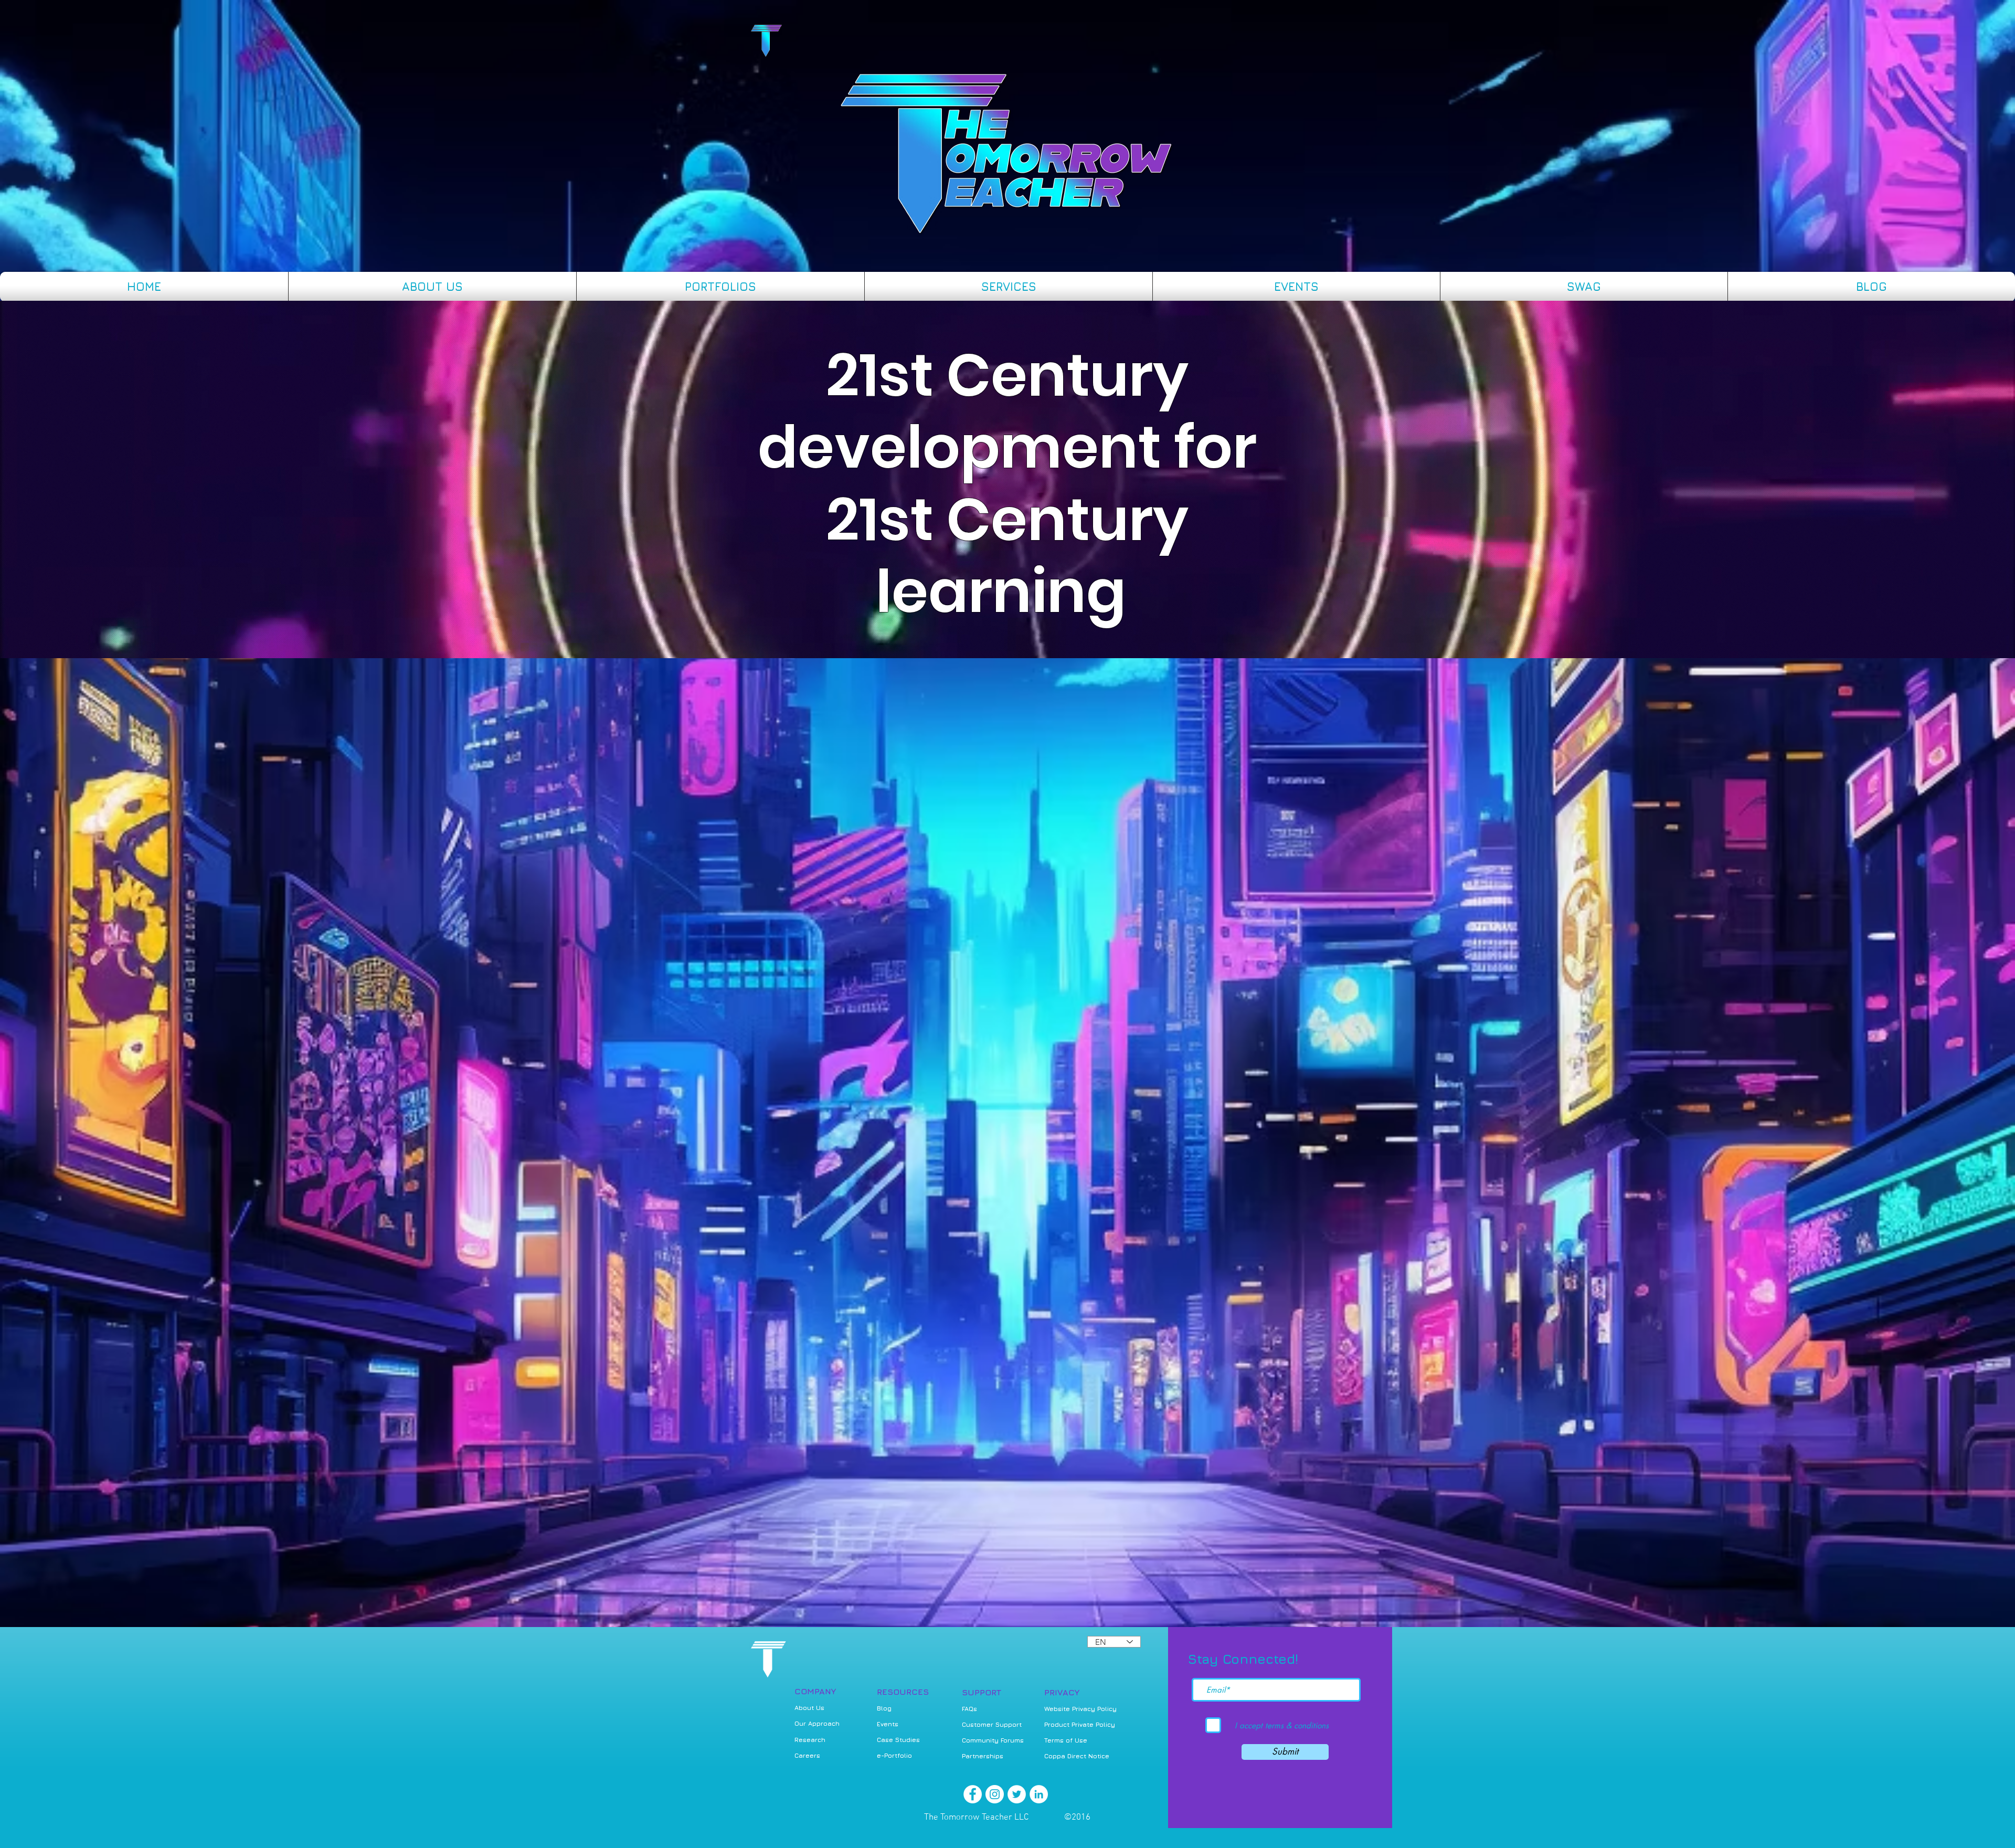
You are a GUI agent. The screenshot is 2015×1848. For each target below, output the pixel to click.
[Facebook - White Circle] (973, 1794)
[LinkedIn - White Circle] (1039, 1794)
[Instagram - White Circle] (995, 1794)
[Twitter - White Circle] (1017, 1794)
